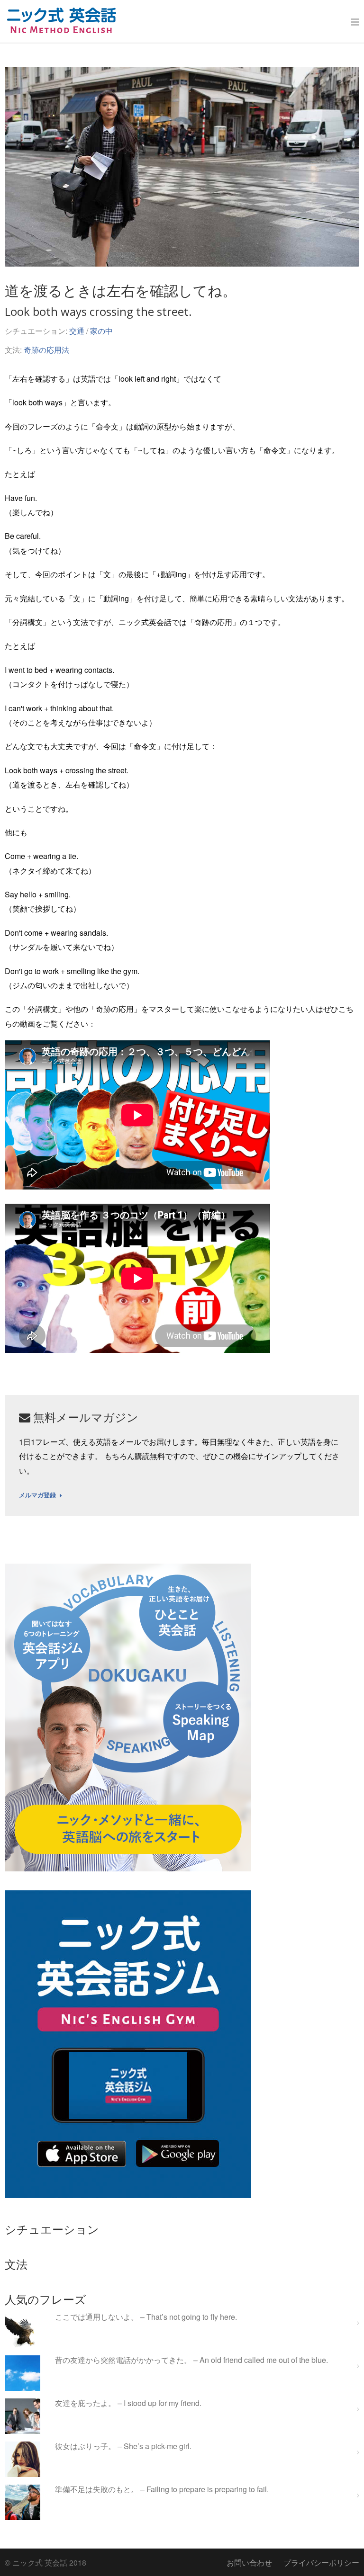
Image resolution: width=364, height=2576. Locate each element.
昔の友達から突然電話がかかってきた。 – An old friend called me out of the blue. (191, 2360)
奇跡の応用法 (46, 350)
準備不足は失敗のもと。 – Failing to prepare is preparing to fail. (162, 2490)
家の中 (101, 331)
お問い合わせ (249, 2563)
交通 (77, 331)
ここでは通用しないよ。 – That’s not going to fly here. (146, 2317)
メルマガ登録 (37, 1495)
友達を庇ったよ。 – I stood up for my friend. (128, 2403)
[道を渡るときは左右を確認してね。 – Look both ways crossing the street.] (182, 167)
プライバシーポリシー (321, 2563)
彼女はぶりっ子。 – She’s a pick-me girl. (123, 2446)
